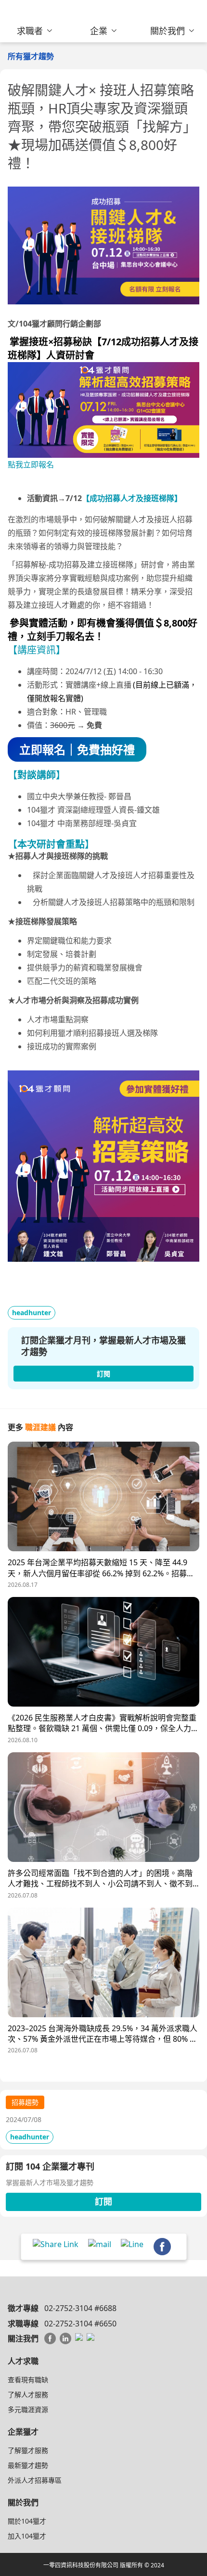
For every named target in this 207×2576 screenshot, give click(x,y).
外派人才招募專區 (35, 2480)
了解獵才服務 (28, 2450)
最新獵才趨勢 (28, 2465)
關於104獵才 (27, 2521)
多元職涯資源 (28, 2409)
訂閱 (103, 2201)
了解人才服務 (28, 2394)
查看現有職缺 (28, 2380)
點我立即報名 (31, 465)
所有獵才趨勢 (31, 56)
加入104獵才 (27, 2536)
